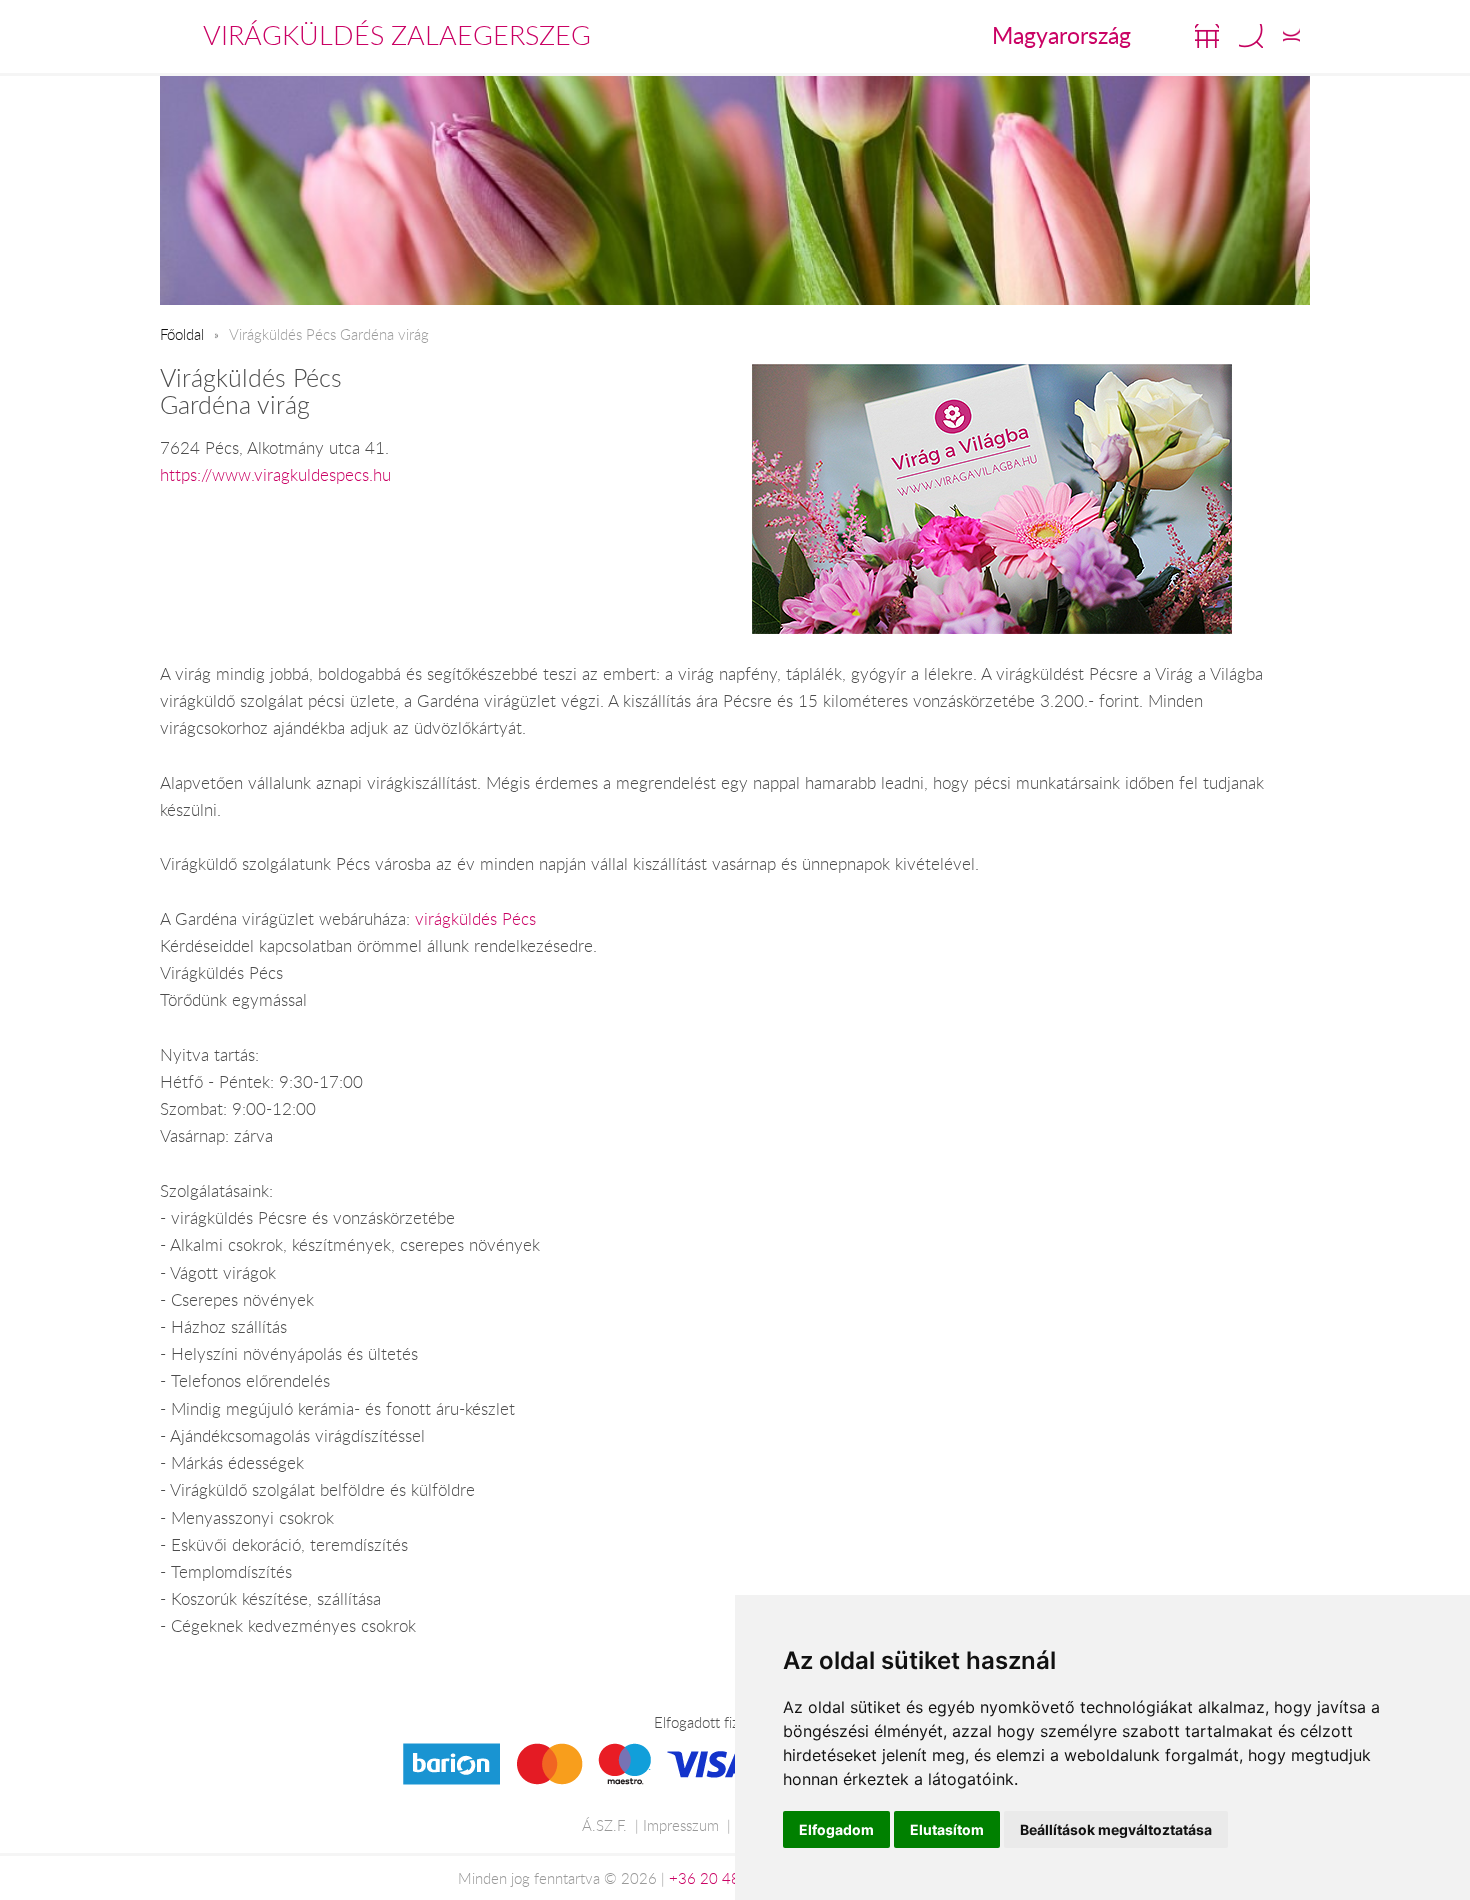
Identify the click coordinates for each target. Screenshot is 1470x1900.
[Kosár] (1207, 36)
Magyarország (1061, 35)
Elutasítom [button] (947, 1829)
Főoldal (182, 334)
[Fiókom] (1291, 36)
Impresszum (681, 1825)
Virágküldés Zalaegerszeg (397, 35)
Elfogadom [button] (836, 1829)
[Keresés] (1251, 36)
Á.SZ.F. (604, 1825)
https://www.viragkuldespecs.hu (275, 475)
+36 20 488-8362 (730, 1878)
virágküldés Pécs (475, 919)
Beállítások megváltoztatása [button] (1116, 1829)
